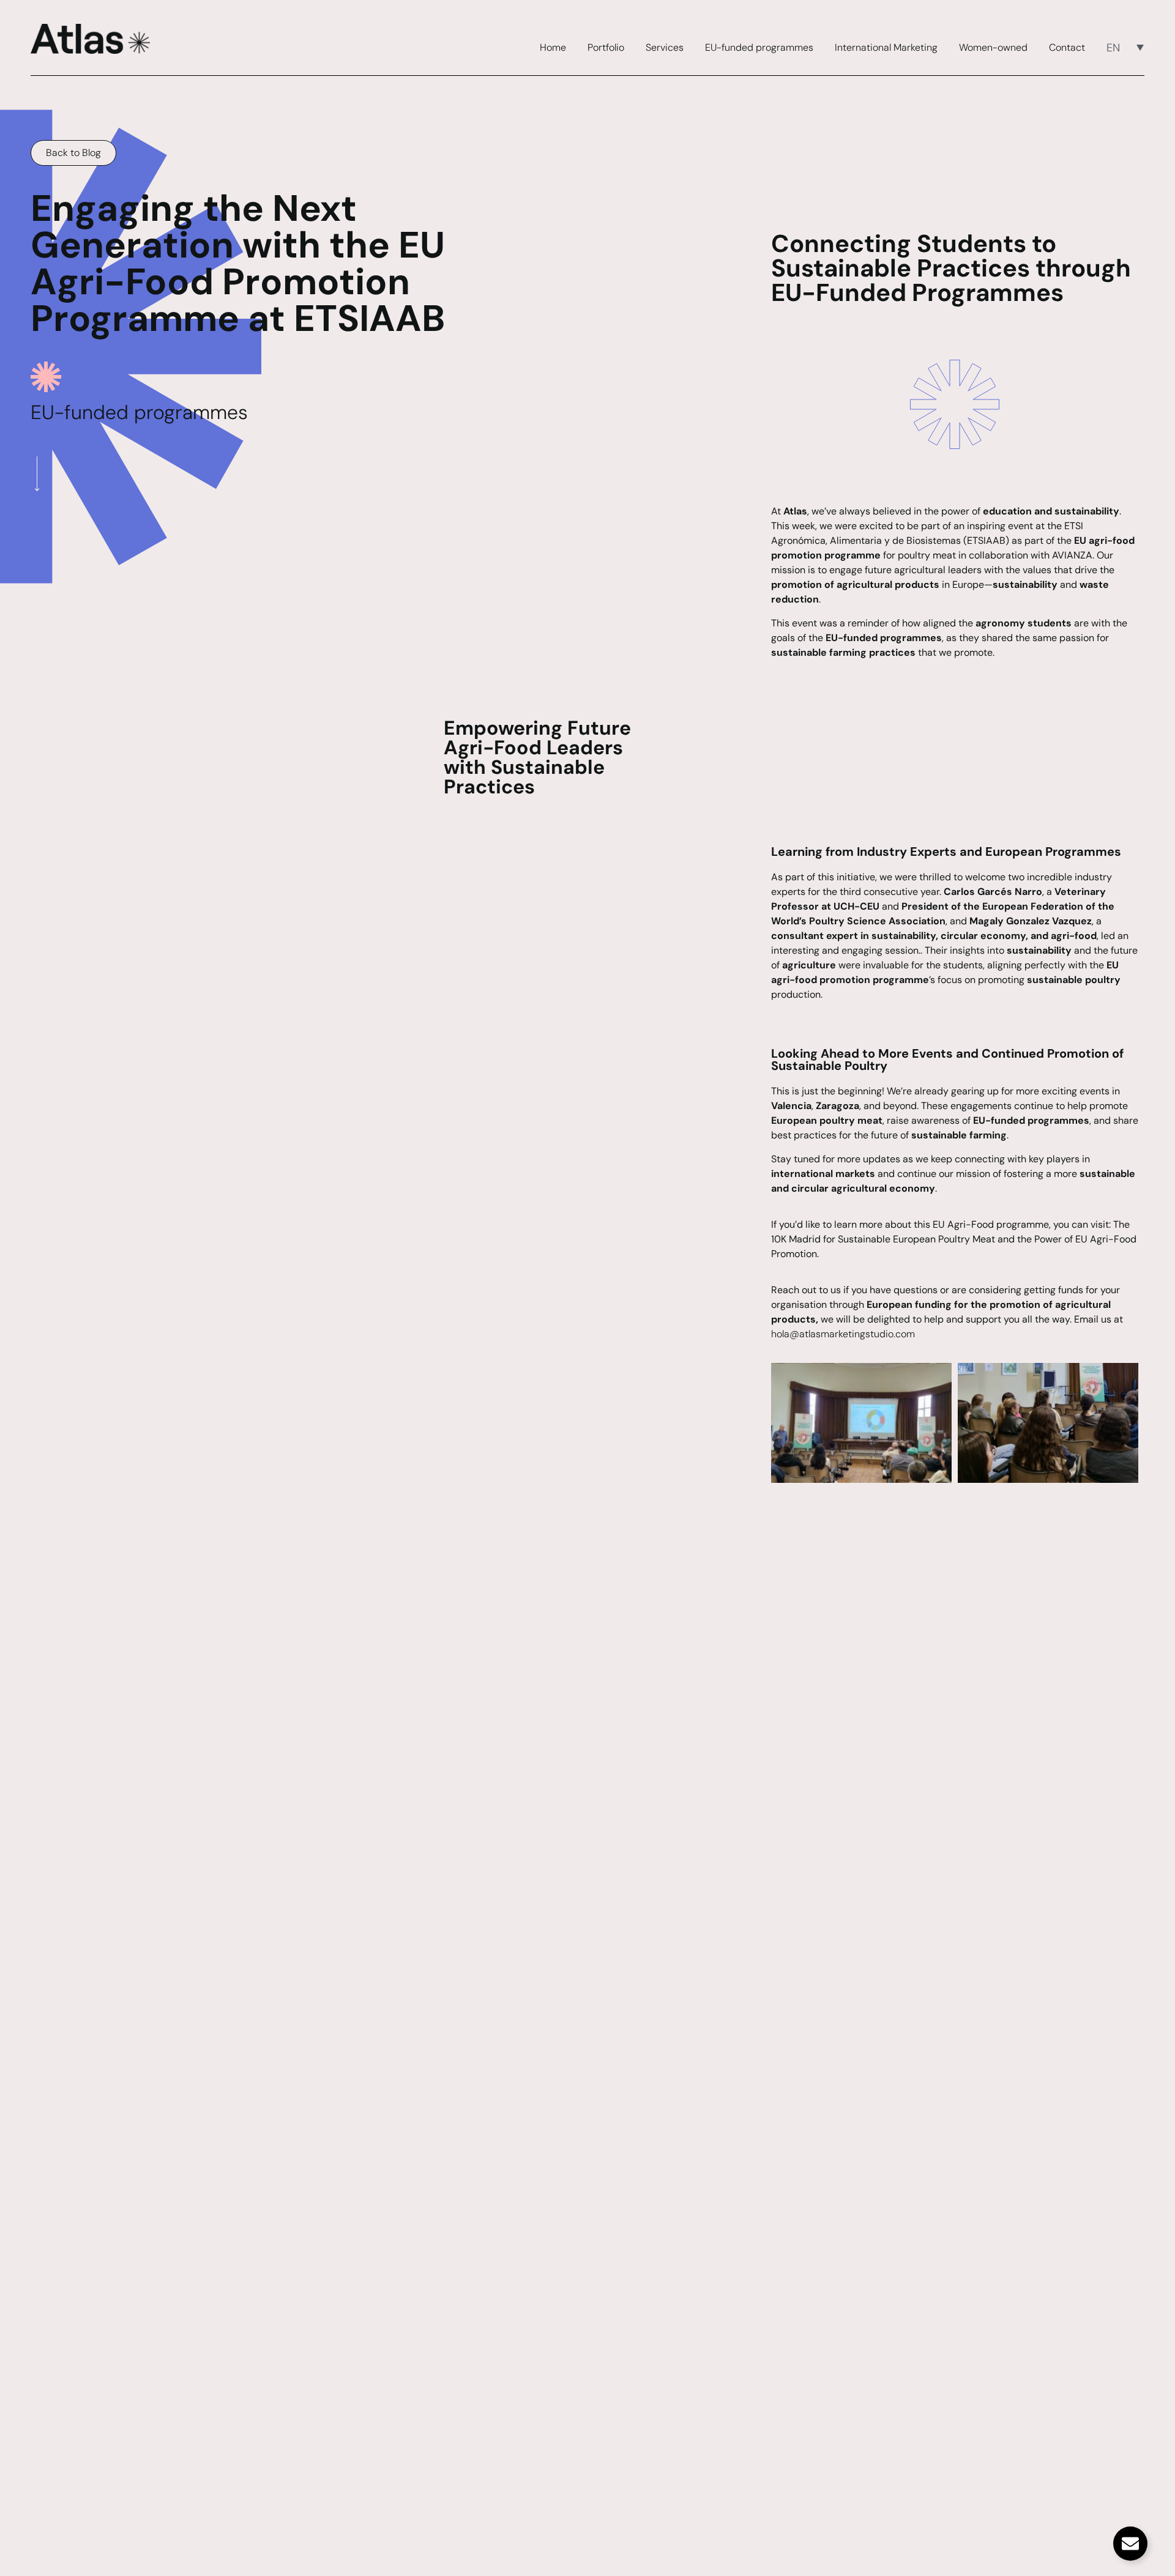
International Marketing (886, 48)
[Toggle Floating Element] (1130, 2544)
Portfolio (606, 48)
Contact (1067, 48)
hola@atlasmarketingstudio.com (843, 1334)
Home (553, 48)
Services (665, 48)
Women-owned (993, 48)
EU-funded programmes (759, 48)
